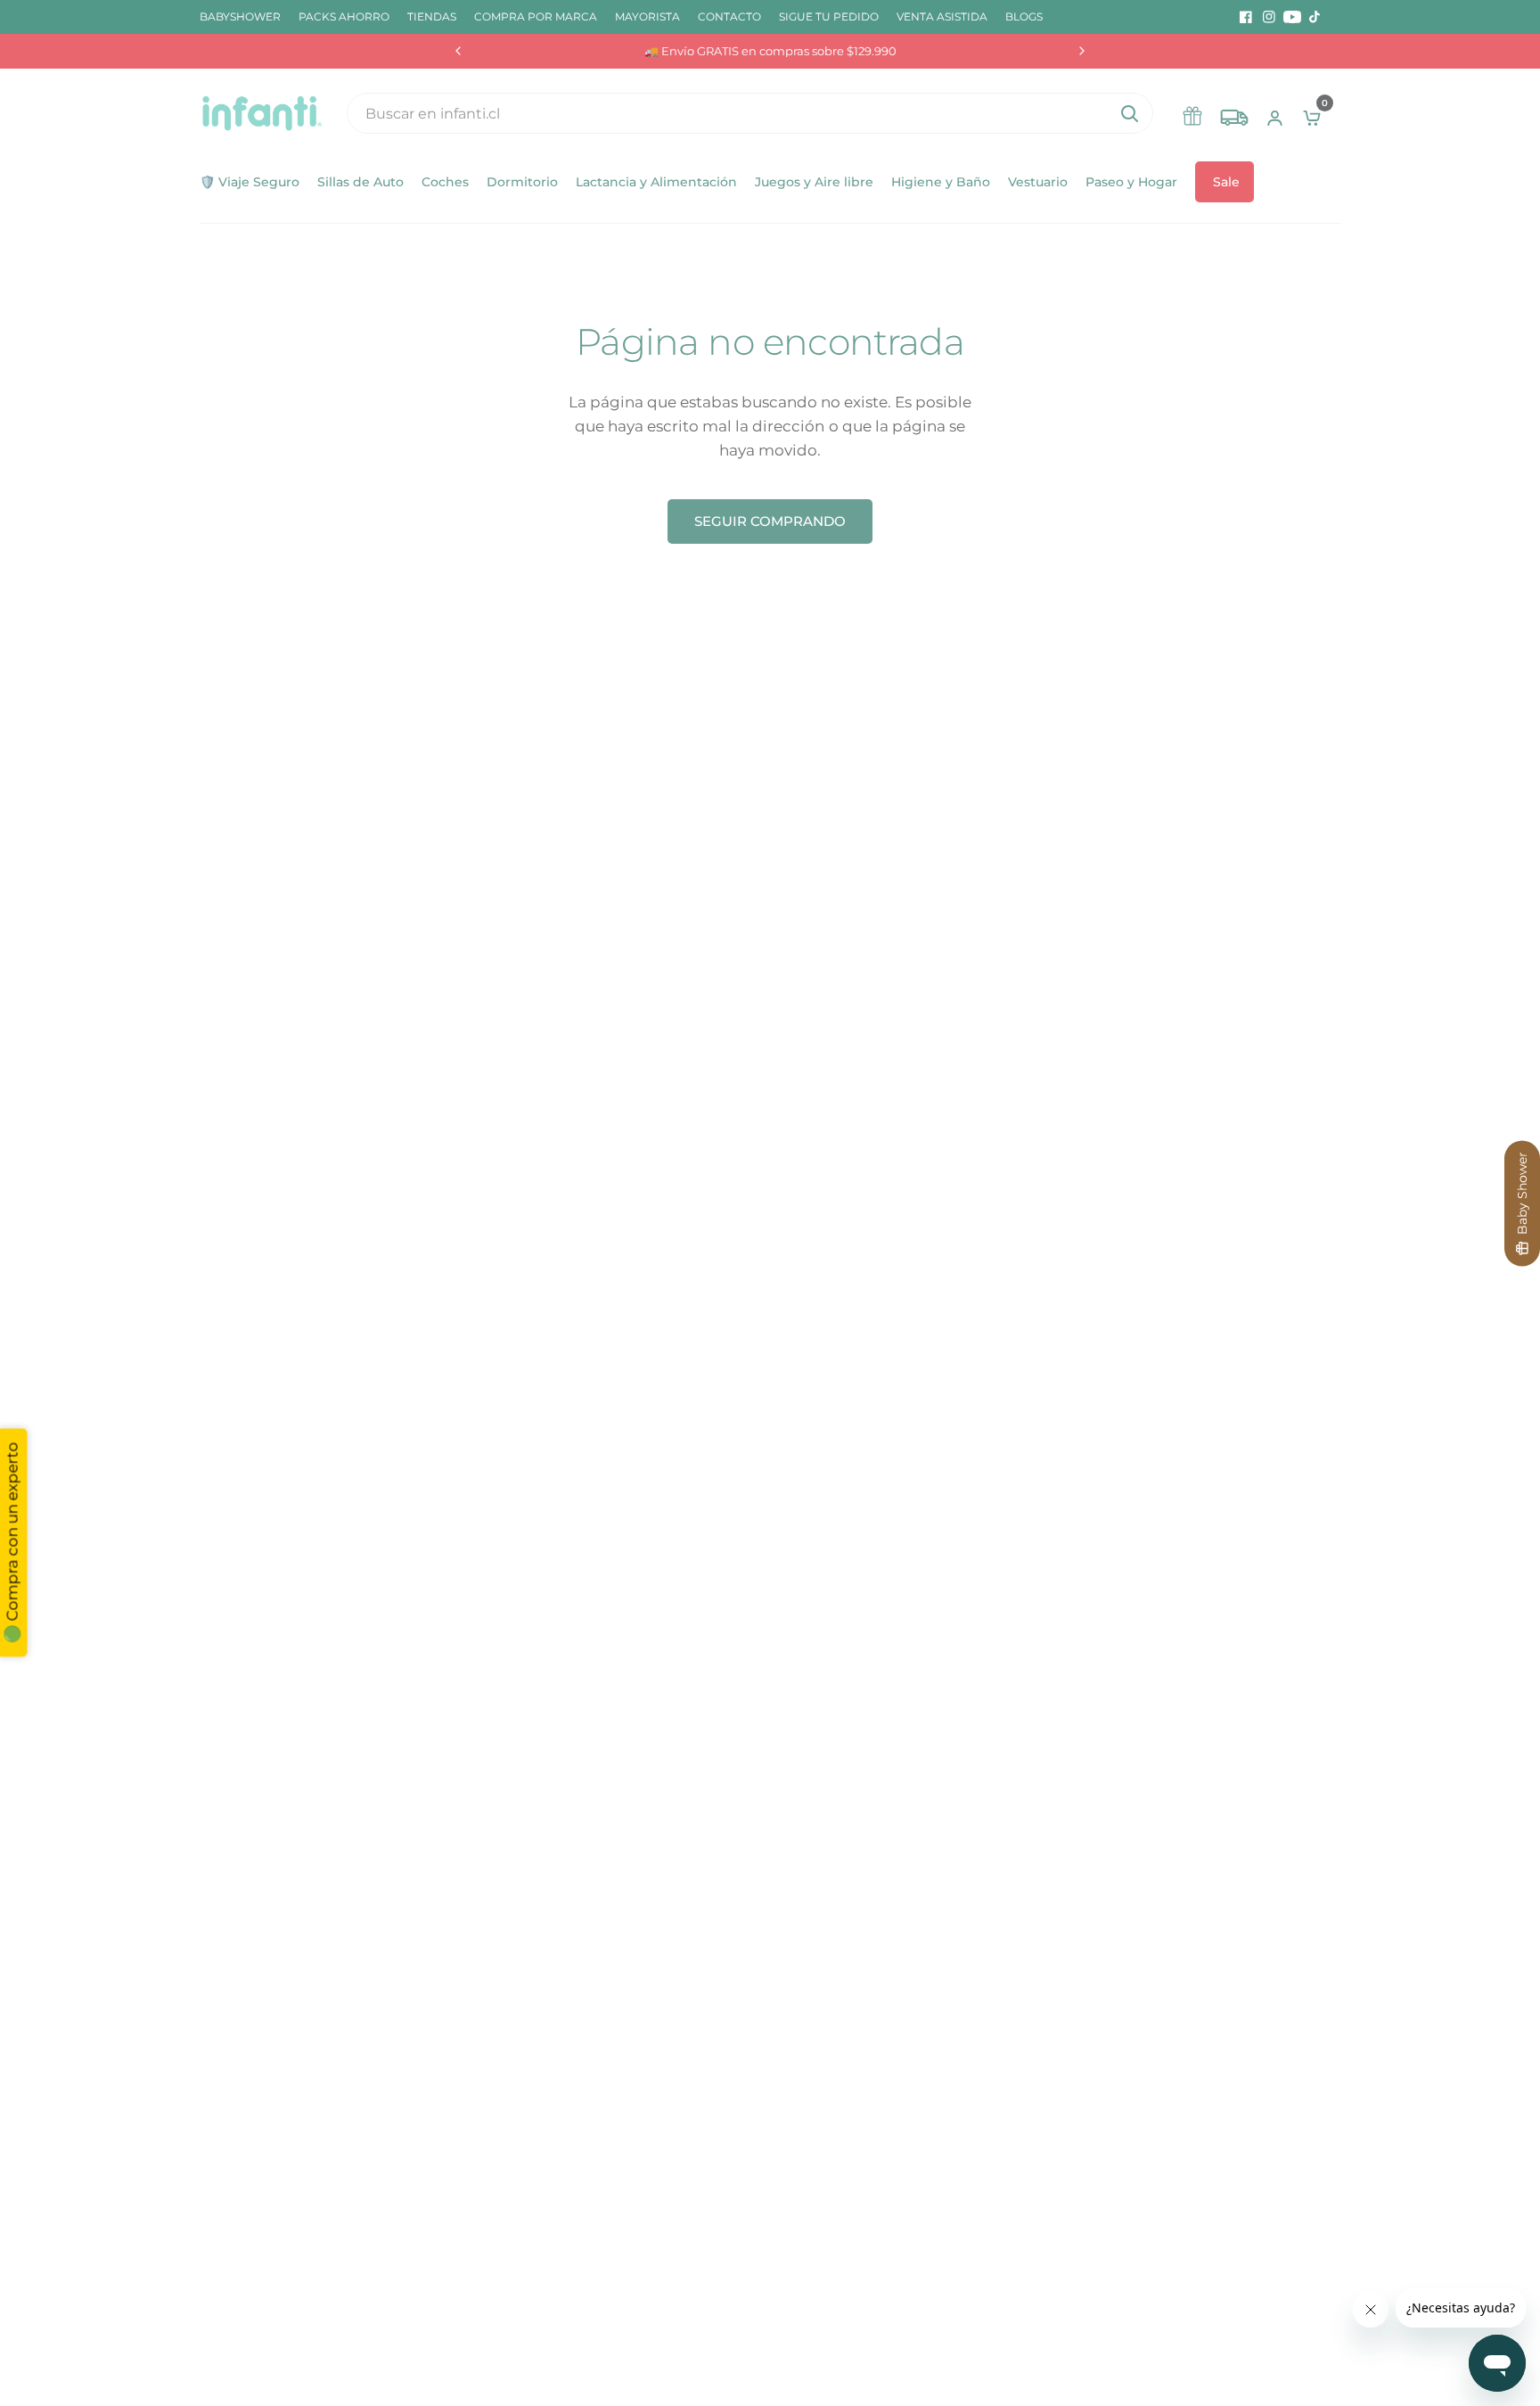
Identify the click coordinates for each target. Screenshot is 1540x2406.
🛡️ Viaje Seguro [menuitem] (250, 182)
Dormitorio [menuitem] (522, 182)
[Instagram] (1269, 17)
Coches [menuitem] (445, 182)
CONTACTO (729, 16)
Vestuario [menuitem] (1038, 182)
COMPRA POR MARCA (536, 16)
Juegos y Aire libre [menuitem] (814, 182)
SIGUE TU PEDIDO (829, 16)
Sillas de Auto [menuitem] (360, 182)
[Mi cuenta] (1275, 113)
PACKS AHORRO (344, 16)
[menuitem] (245, 16)
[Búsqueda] (1129, 113)
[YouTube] (1292, 17)
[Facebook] (1246, 17)
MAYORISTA (647, 16)
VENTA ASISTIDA (942, 16)
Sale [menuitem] (1226, 182)
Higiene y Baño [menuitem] (941, 182)
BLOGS (1024, 16)
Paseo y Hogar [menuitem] (1131, 182)
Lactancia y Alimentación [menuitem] (656, 182)
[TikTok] (1315, 17)
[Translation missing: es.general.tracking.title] (1234, 113)
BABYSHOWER (240, 16)
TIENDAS (432, 16)
